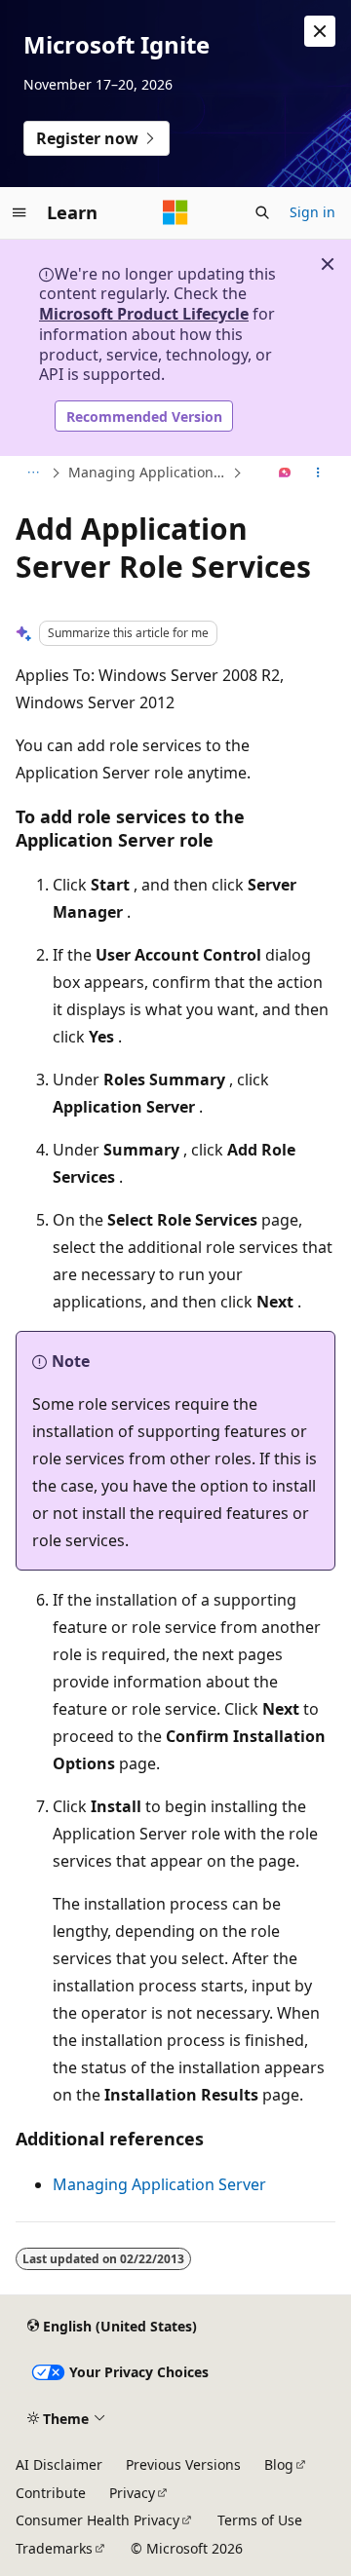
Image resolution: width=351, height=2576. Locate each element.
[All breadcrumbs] (33, 474)
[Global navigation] (19, 212)
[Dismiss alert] (320, 31)
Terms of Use (260, 2520)
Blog (279, 2464)
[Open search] (262, 212)
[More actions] (318, 474)
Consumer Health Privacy (97, 2520)
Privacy (132, 2493)
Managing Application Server (148, 472)
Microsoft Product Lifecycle (144, 314)
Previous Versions (183, 2464)
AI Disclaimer (59, 2464)
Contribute (51, 2493)
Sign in (312, 212)
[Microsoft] (175, 212)
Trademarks (54, 2548)
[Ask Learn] (285, 474)
